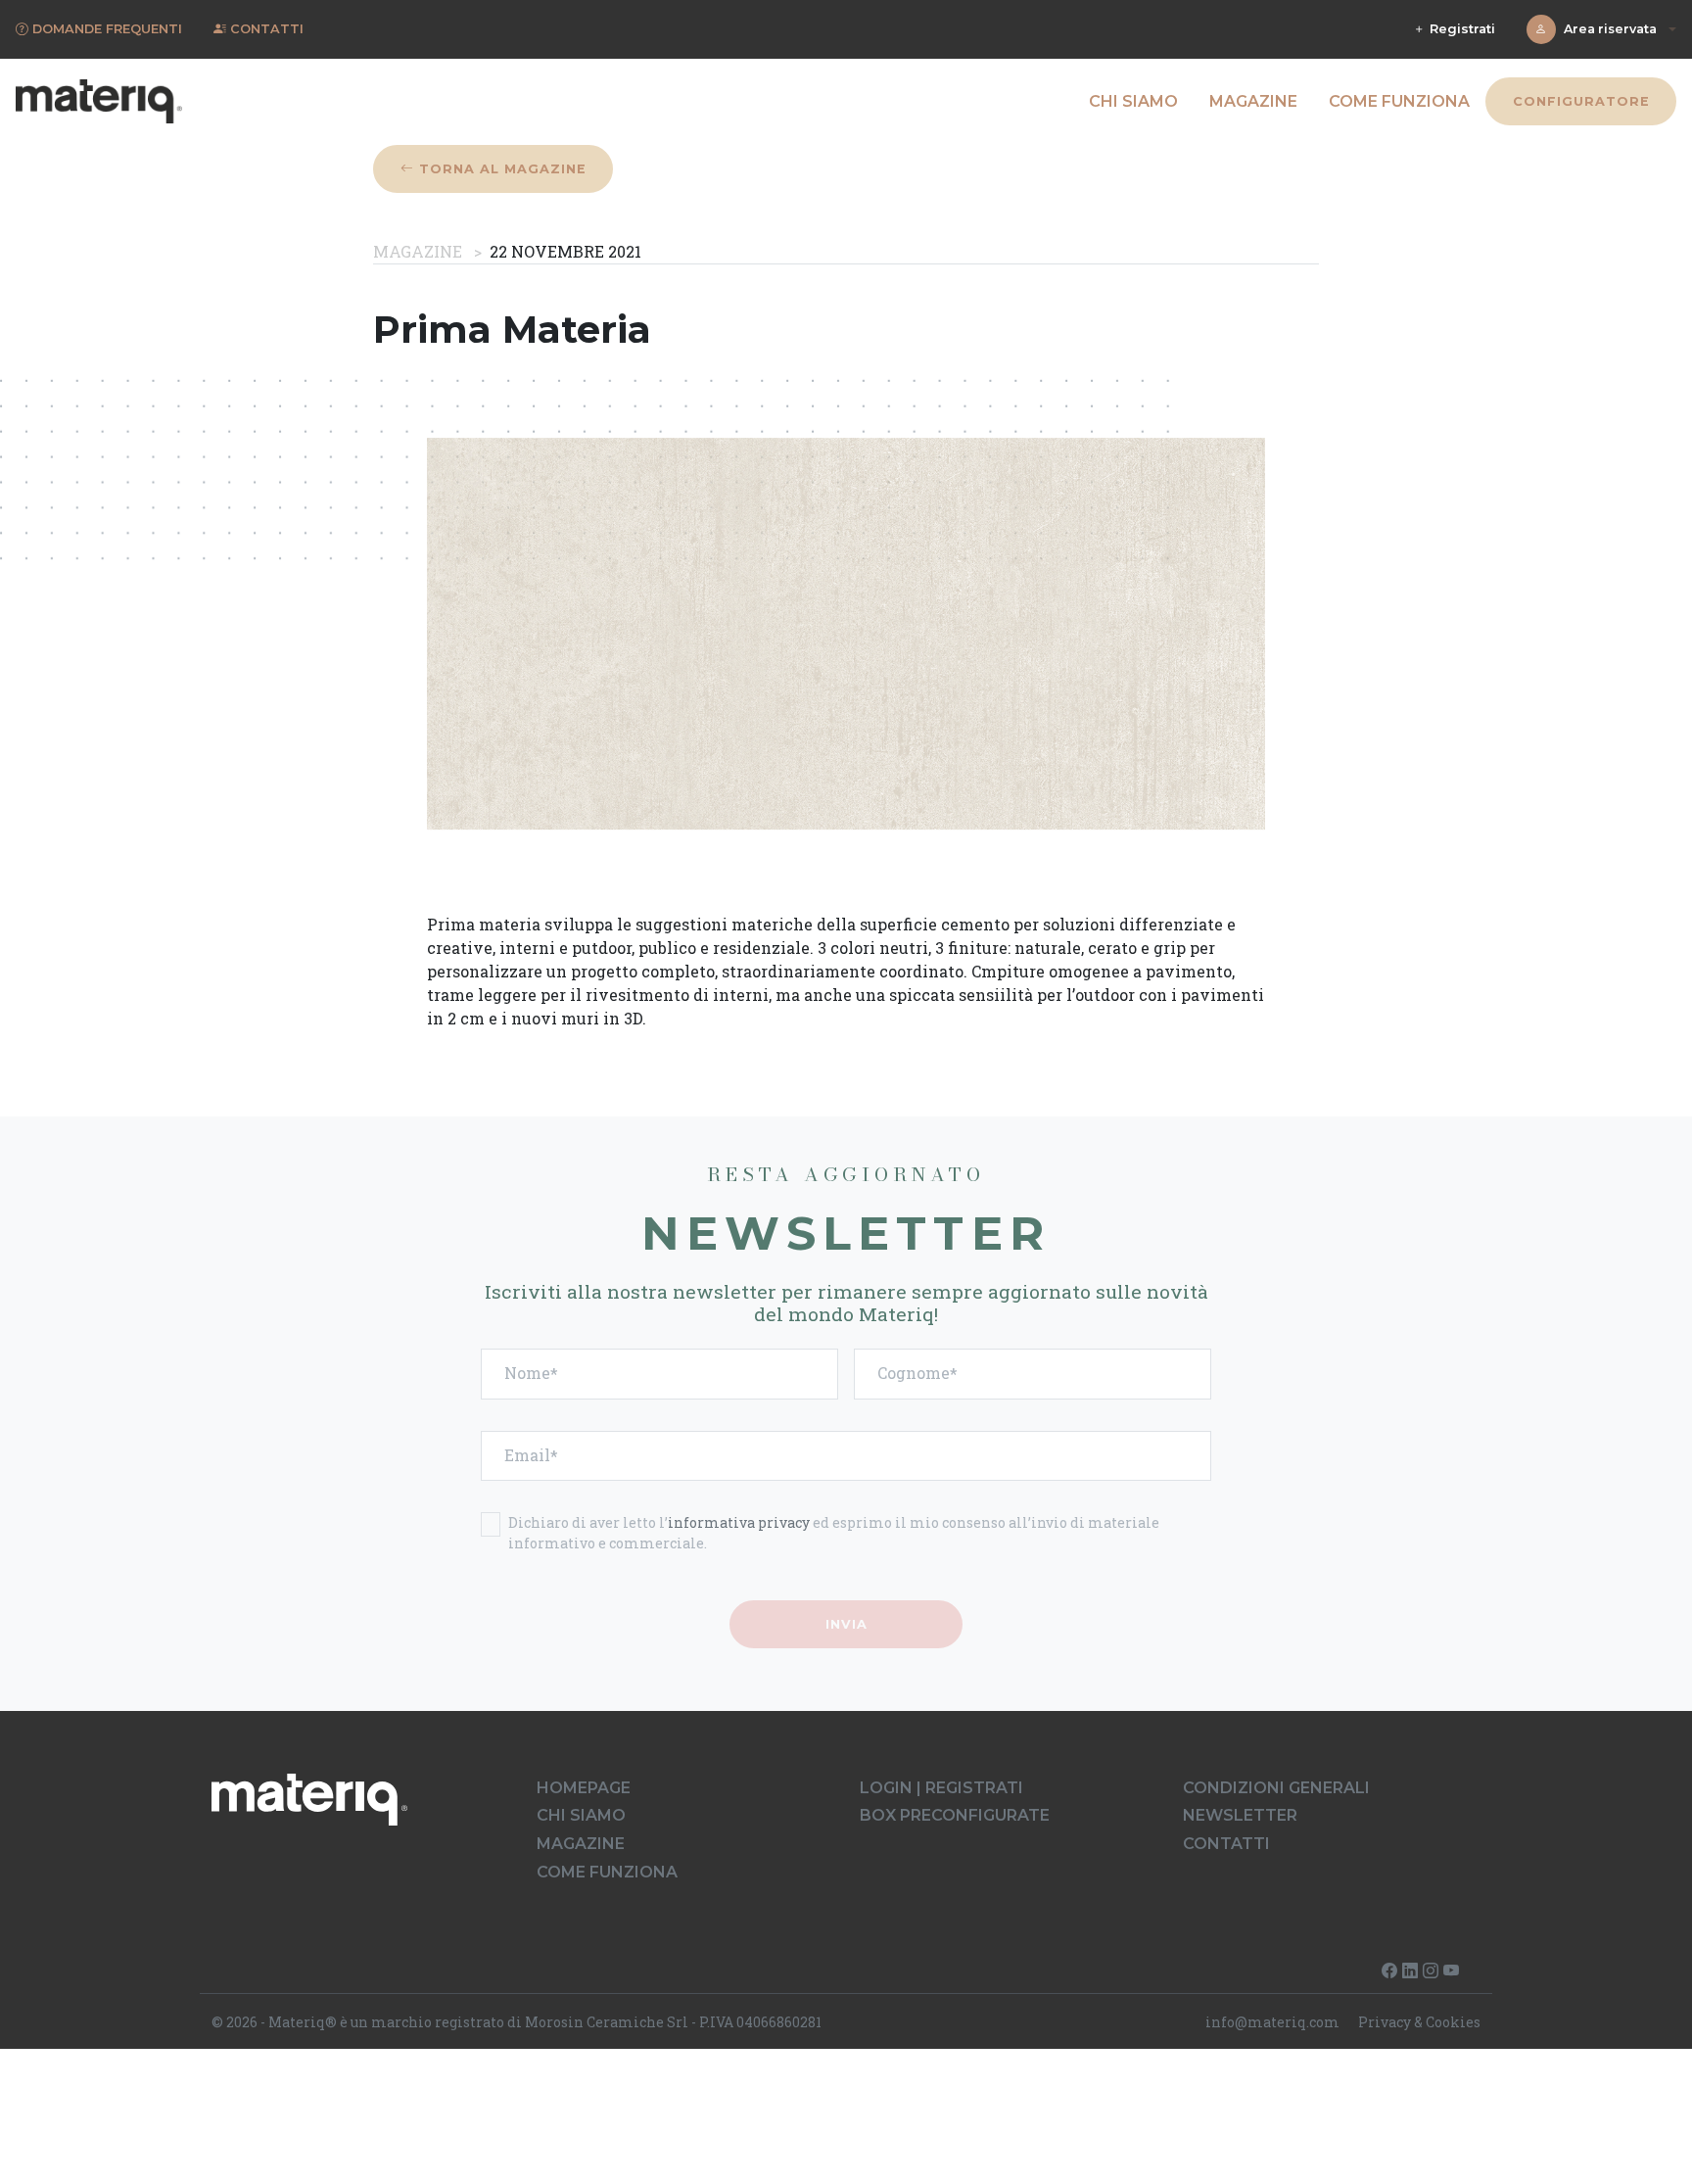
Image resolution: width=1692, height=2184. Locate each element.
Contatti (1226, 1844)
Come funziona (1399, 101)
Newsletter (1240, 1815)
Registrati (1460, 29)
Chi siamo (1133, 101)
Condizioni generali (1276, 1788)
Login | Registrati (941, 1788)
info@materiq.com (1272, 2022)
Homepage (584, 1788)
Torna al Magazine (500, 169)
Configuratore (1580, 101)
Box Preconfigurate (955, 1815)
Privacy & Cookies (1419, 2022)
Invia (846, 1624)
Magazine (1253, 101)
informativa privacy (739, 1522)
